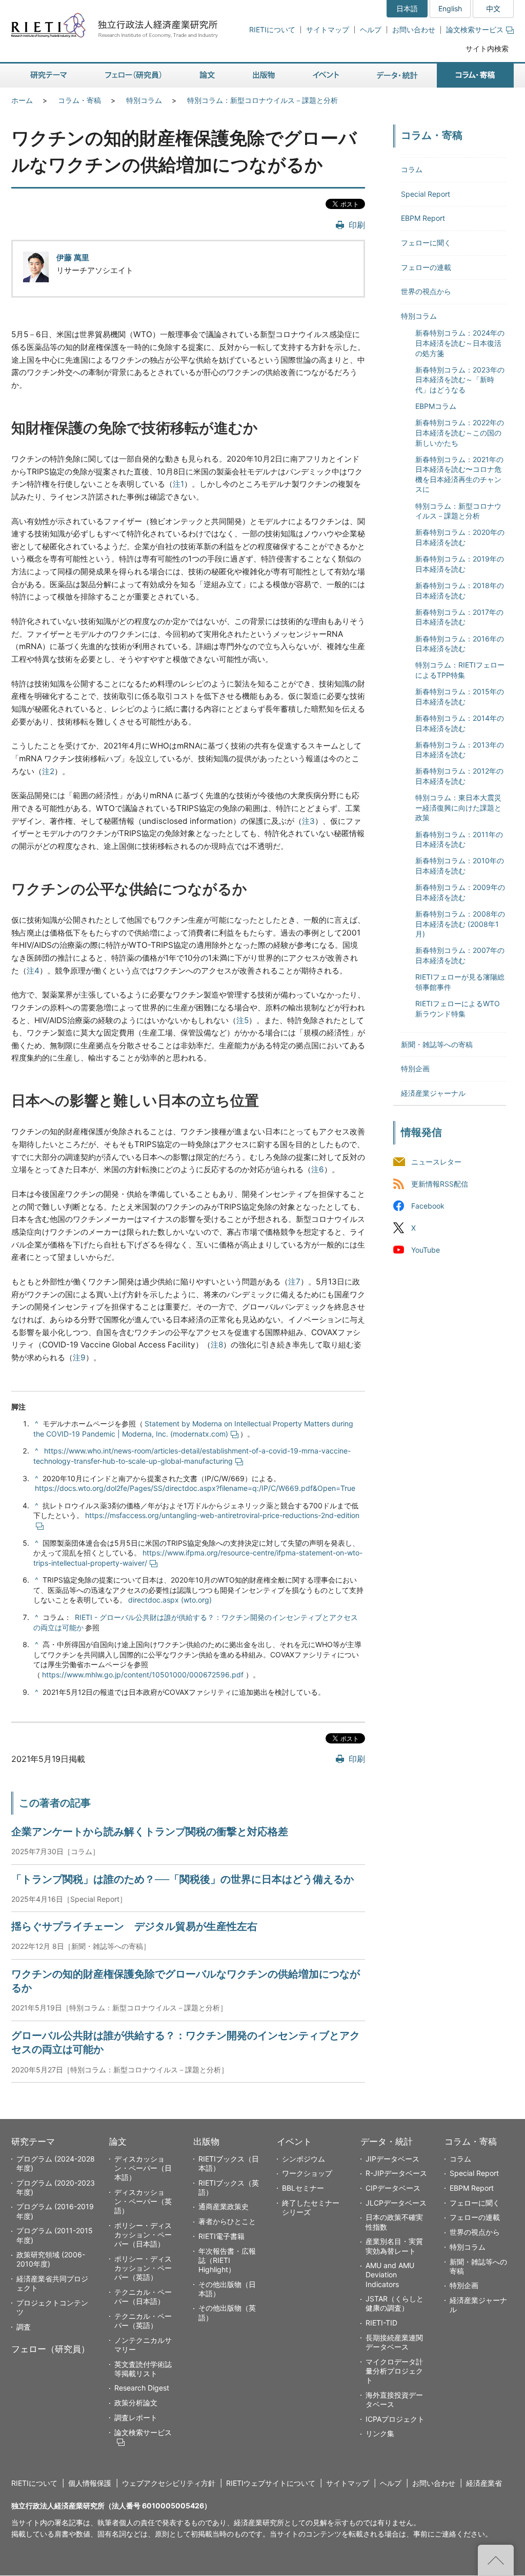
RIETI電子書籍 (221, 2236)
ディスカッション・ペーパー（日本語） (143, 2168)
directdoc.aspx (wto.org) (170, 1600)
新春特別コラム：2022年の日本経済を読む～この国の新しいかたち (460, 432)
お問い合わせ (414, 29)
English (450, 8)
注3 (308, 821)
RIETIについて (272, 29)
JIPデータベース (392, 2159)
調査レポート (136, 2417)
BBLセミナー (303, 2188)
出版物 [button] (264, 76)
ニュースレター (436, 1162)
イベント (294, 2142)
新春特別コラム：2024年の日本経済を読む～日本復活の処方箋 (460, 343)
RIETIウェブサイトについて (271, 2483)
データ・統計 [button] (397, 76)
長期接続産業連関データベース (394, 2342)
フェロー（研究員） (51, 2349)
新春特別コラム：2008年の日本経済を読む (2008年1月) (460, 924)
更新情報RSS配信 (440, 1184)
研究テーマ (33, 2142)
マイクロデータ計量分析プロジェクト (394, 2371)
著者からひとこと (227, 2221)
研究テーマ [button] (49, 76)
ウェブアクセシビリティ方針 (169, 2483)
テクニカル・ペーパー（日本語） (143, 2297)
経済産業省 (484, 2483)
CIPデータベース (393, 2188)
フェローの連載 (426, 267)
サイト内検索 (487, 48)
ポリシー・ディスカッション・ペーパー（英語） (143, 2268)
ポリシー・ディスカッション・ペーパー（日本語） (143, 2235)
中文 (493, 8)
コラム (412, 169)
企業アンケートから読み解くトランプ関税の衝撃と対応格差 (150, 1832)
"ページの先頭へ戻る (496, 2560)
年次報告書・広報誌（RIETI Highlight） (227, 2260)
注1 (178, 484)
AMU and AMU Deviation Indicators (390, 2274)
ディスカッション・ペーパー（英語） (143, 2201)
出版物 (206, 2142)
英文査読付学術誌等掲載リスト (143, 2369)
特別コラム (144, 100)
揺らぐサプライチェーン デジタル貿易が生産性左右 (134, 1926)
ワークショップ (307, 2173)
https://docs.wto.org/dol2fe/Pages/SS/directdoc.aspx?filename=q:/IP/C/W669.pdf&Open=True (195, 1488)
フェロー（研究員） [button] (133, 76)
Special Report (426, 194)
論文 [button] (207, 76)
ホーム (22, 100)
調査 (24, 2327)
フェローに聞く (426, 243)
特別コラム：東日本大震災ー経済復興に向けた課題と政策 (458, 807)
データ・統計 (387, 2142)
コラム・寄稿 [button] (475, 76)
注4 (33, 971)
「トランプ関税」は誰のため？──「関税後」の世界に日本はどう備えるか (183, 1879)
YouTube (426, 1250)
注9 (79, 1357)
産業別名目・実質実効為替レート (394, 2246)
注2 (48, 771)
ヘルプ (371, 29)
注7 (294, 1282)
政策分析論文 (136, 2403)
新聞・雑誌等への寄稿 (437, 1044)
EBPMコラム (436, 406)
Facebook (428, 1206)
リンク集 (380, 2433)
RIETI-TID (381, 2323)
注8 (217, 1345)
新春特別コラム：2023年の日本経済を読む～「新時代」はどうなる (460, 380)
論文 (118, 2142)
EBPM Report (423, 218)
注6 (318, 1169)
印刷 (357, 225)
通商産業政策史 (224, 2206)
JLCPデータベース (396, 2203)
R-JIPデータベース (396, 2173)
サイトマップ (328, 29)
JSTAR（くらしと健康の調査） (395, 2303)
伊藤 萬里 (73, 257)
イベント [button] (326, 76)
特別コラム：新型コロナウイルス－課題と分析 (262, 100)
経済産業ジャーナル (433, 1093)
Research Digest (142, 2388)
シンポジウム (304, 2159)
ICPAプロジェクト (395, 2419)
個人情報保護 (90, 2483)
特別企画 (415, 1068)
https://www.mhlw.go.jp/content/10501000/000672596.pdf (143, 1675)
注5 (243, 1020)
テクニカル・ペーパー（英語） (143, 2321)
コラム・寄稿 (79, 100)
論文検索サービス (475, 29)
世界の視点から (426, 291)
